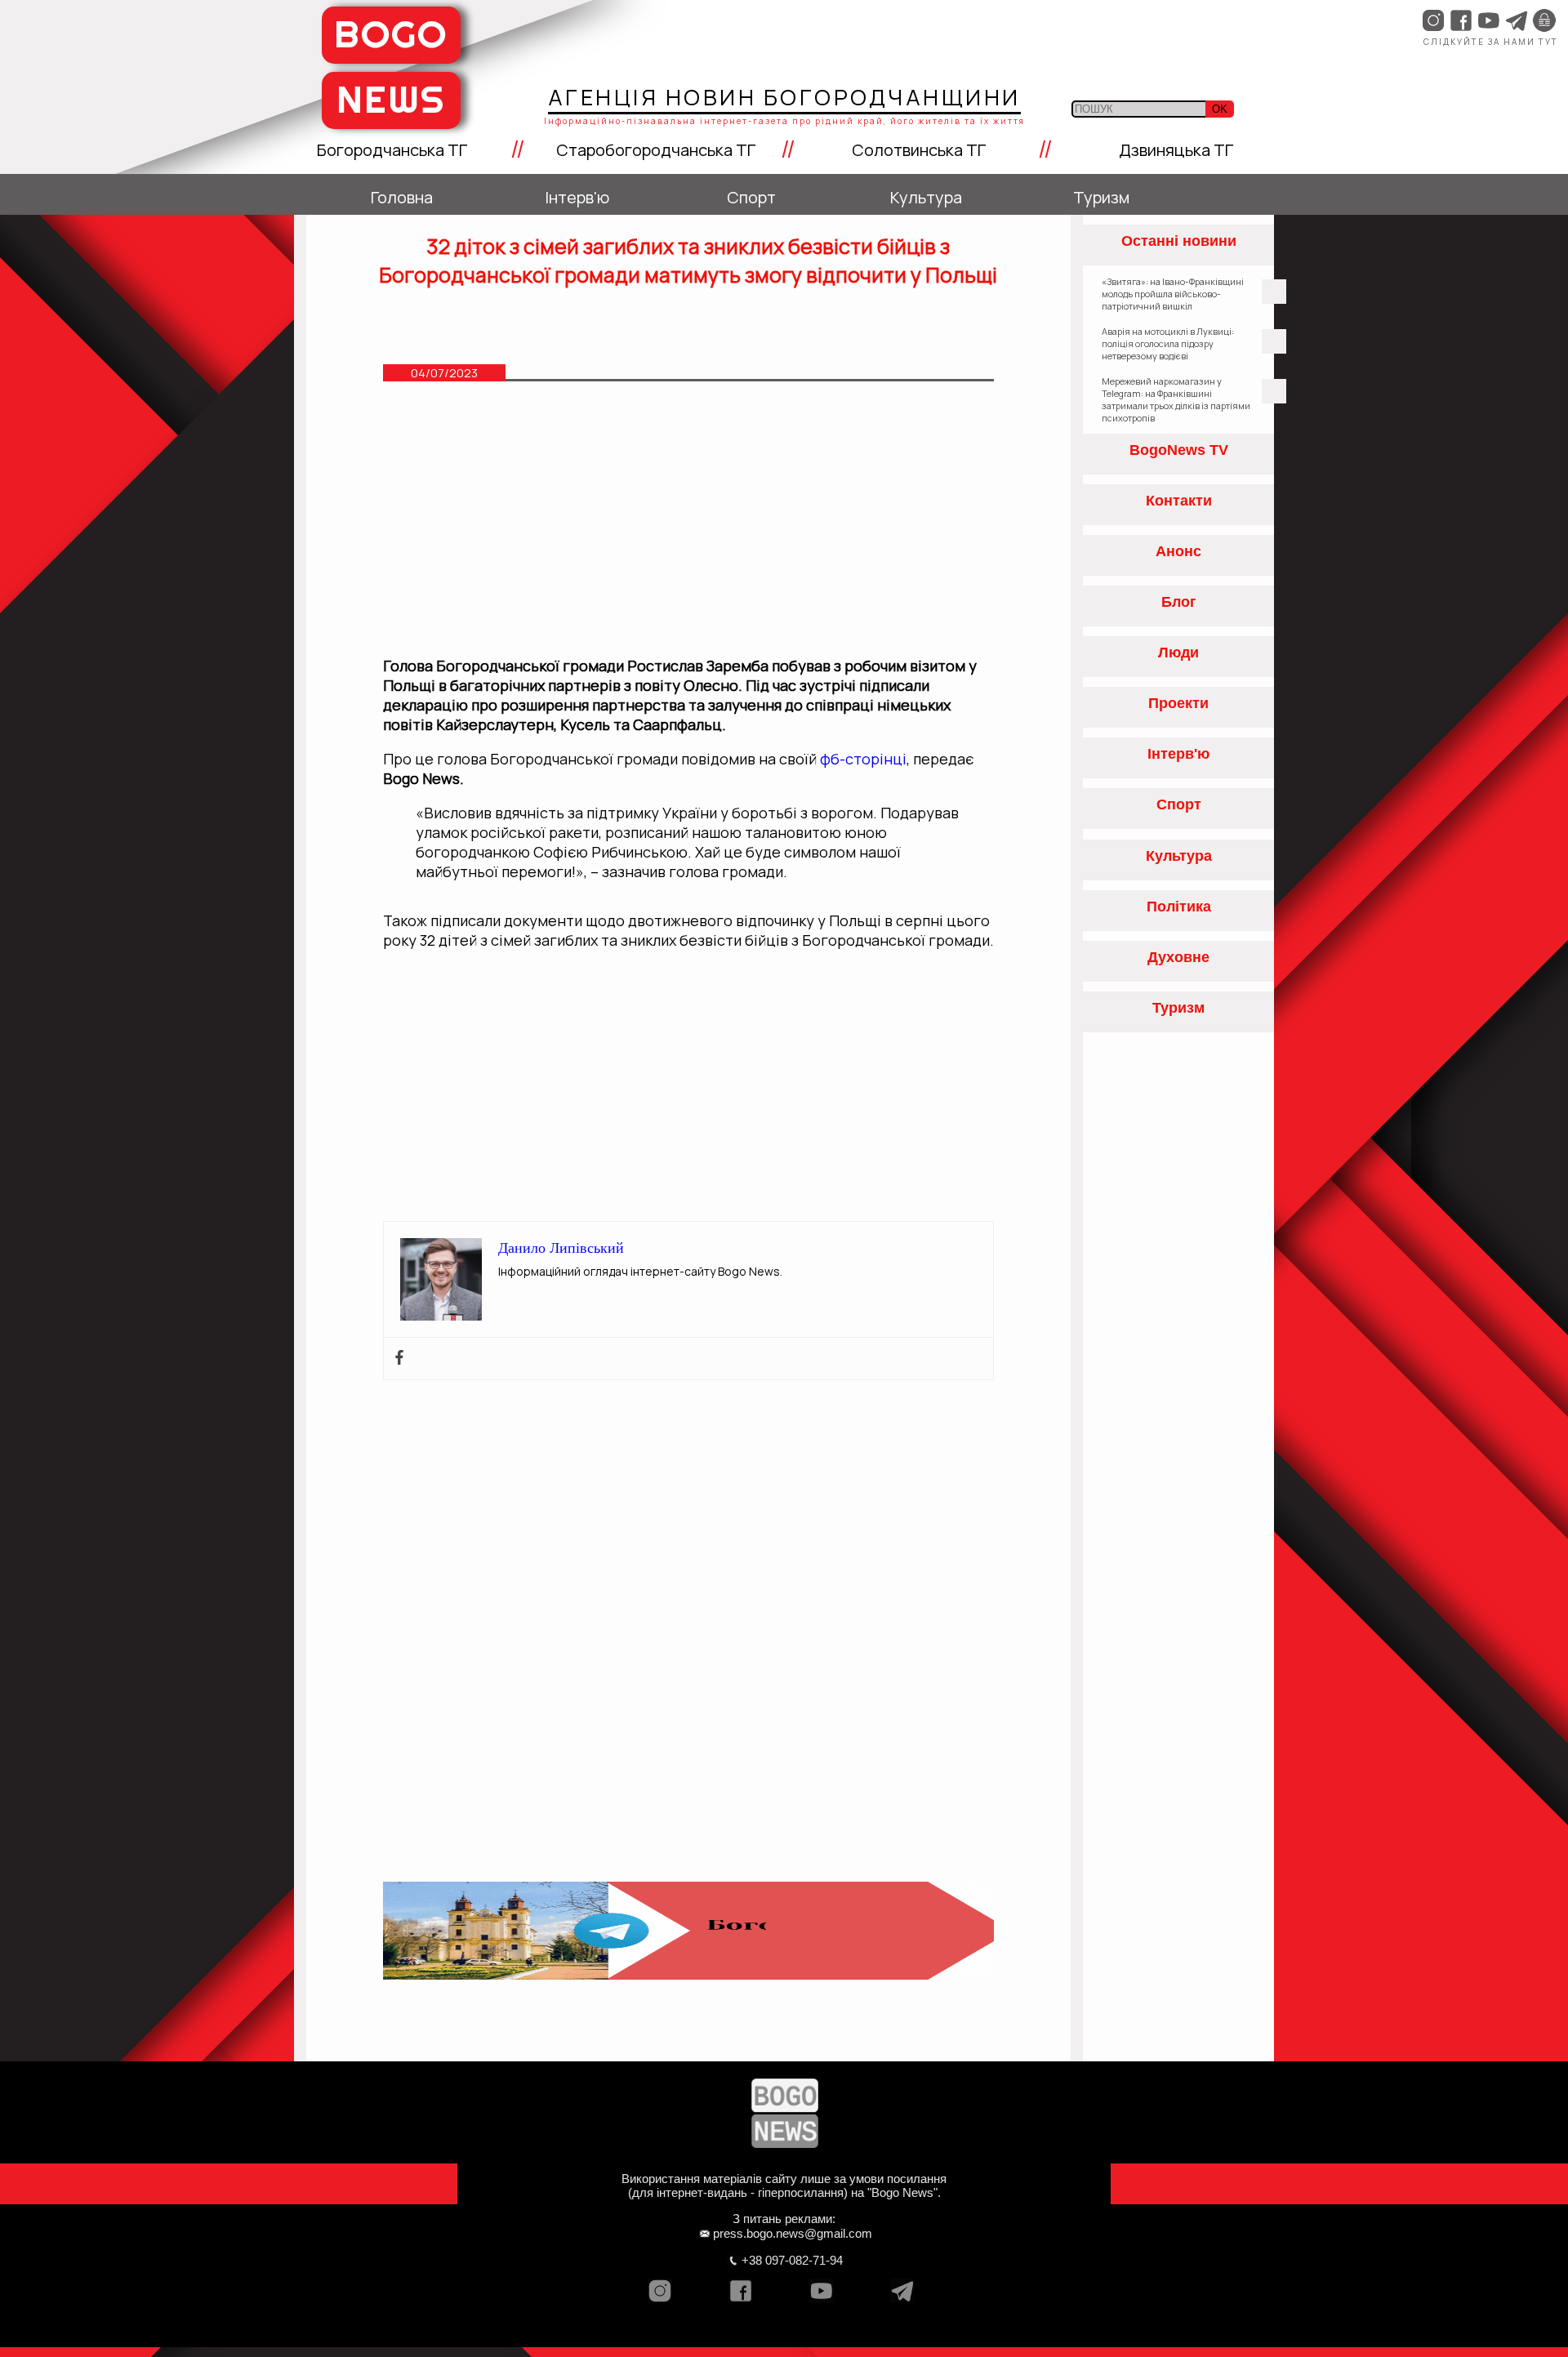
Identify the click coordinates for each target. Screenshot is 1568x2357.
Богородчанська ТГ (392, 150)
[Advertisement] (689, 527)
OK (1220, 109)
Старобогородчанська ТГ (656, 150)
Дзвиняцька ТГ (1176, 150)
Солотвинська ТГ (919, 150)
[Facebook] (399, 1359)
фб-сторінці (862, 759)
